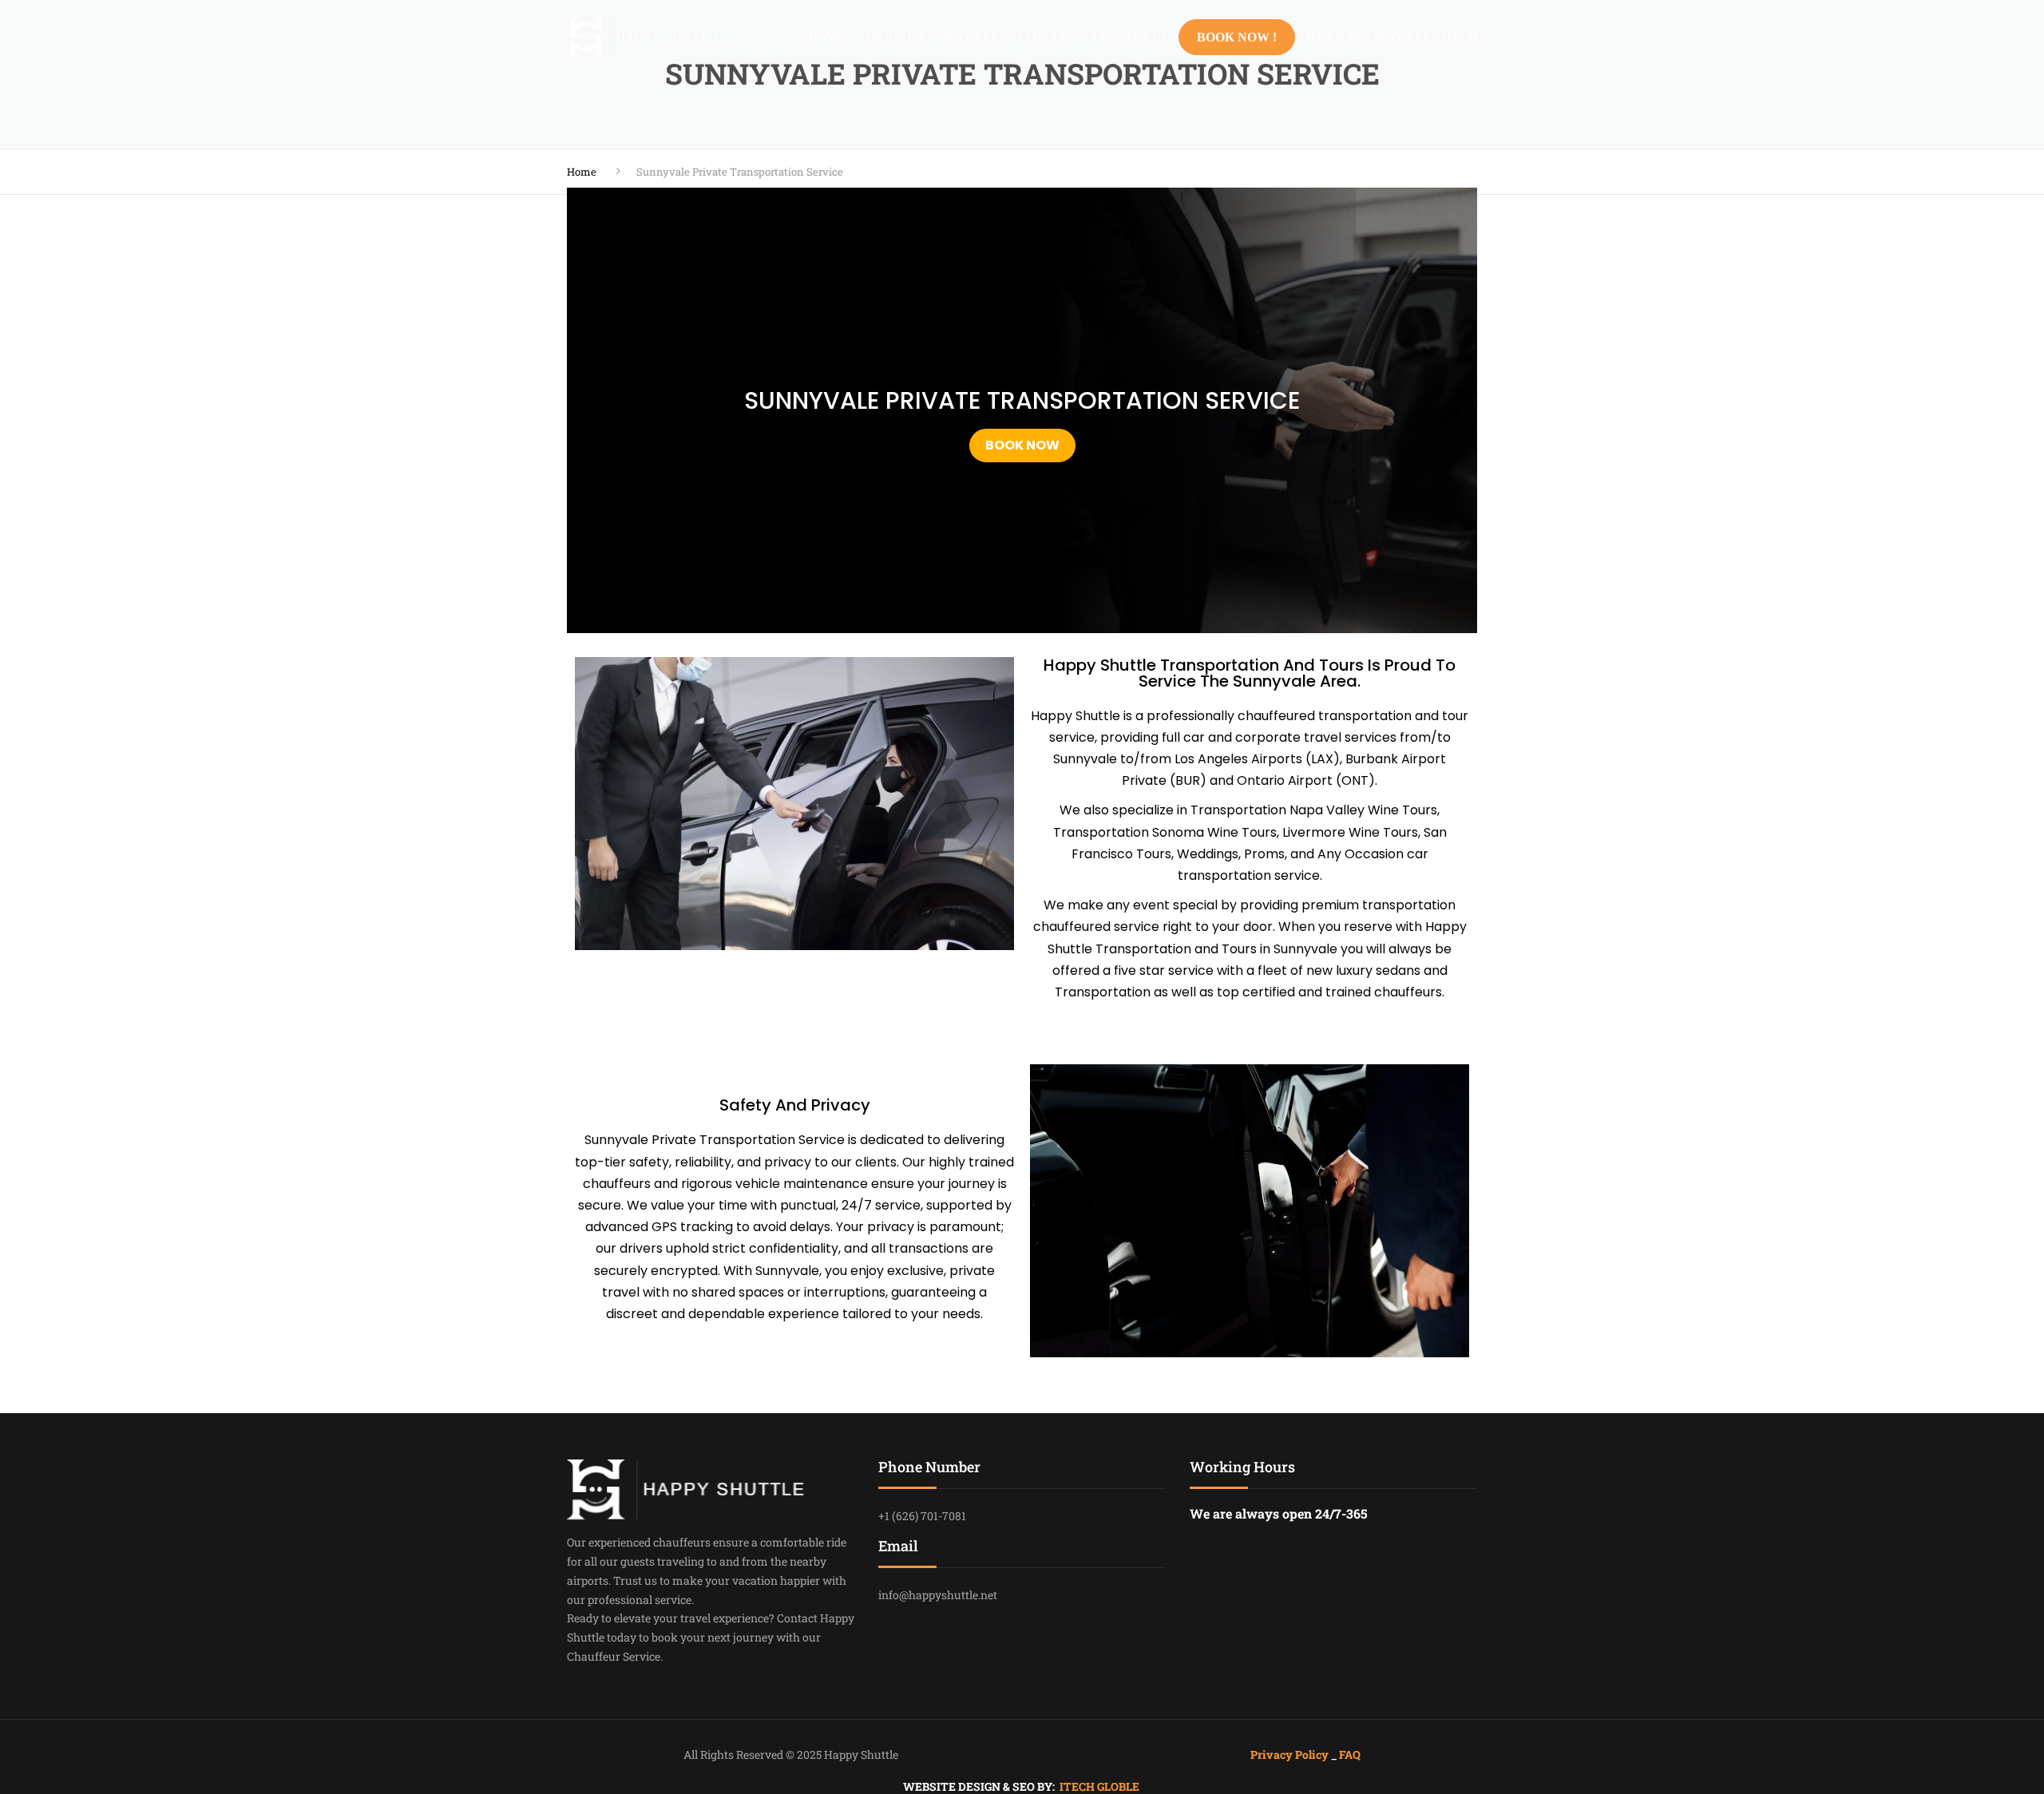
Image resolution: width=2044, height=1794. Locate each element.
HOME (826, 37)
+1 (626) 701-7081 (922, 1516)
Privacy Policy (1291, 1754)
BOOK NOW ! (1237, 37)
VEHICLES (1045, 37)
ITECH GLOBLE (1099, 1786)
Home (582, 172)
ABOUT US (893, 37)
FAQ (1350, 1754)
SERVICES (970, 37)
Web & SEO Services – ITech (1392, 37)
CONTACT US (1130, 37)
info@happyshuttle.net (938, 1595)
